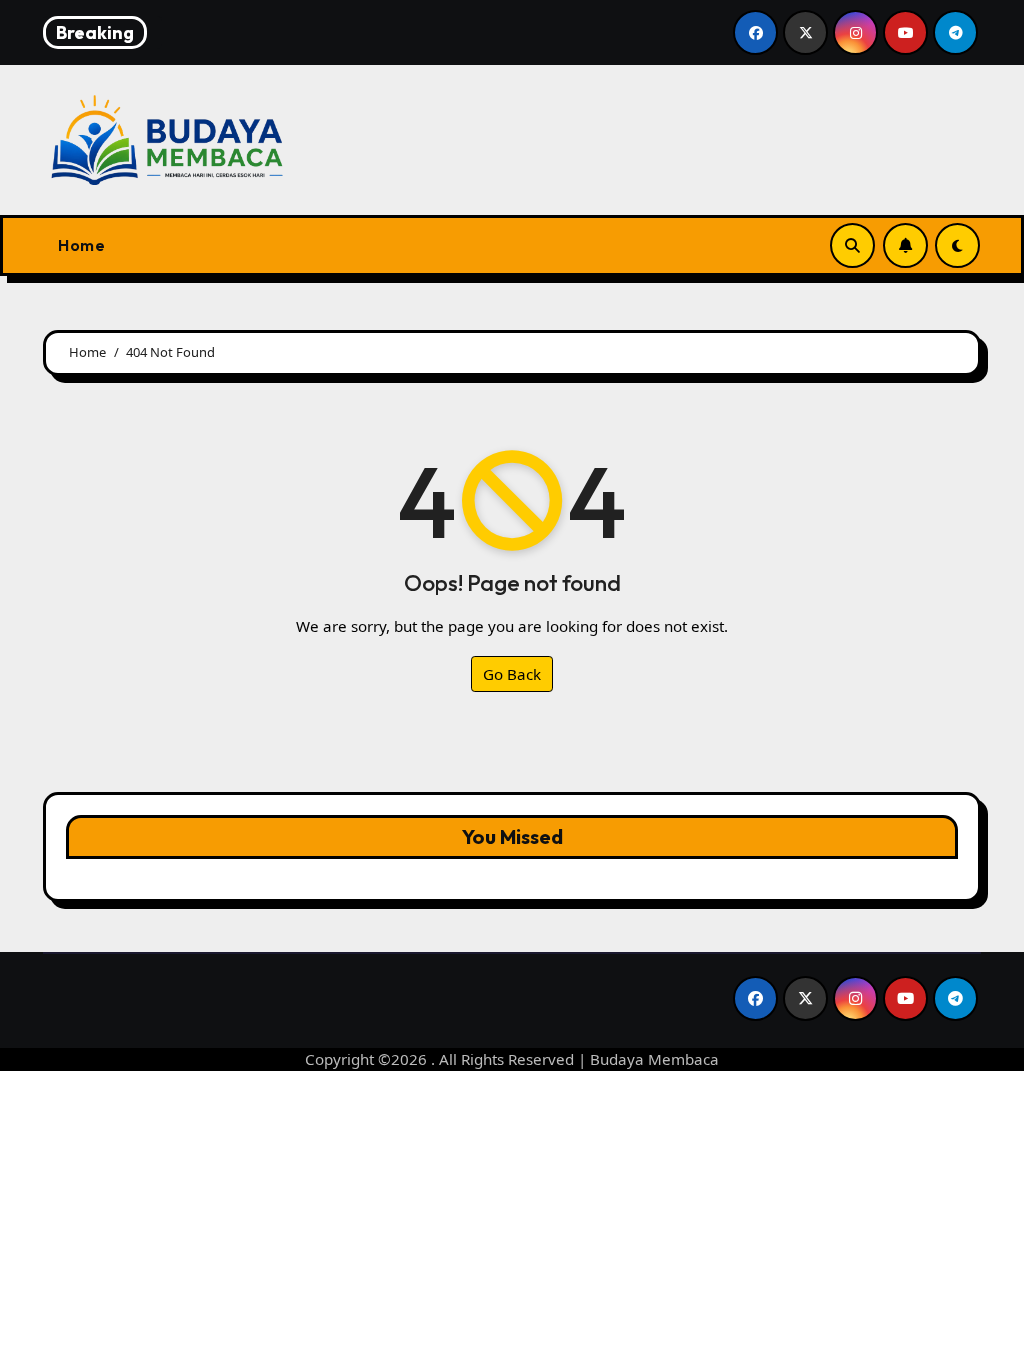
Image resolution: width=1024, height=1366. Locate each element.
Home (81, 245)
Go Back (512, 674)
